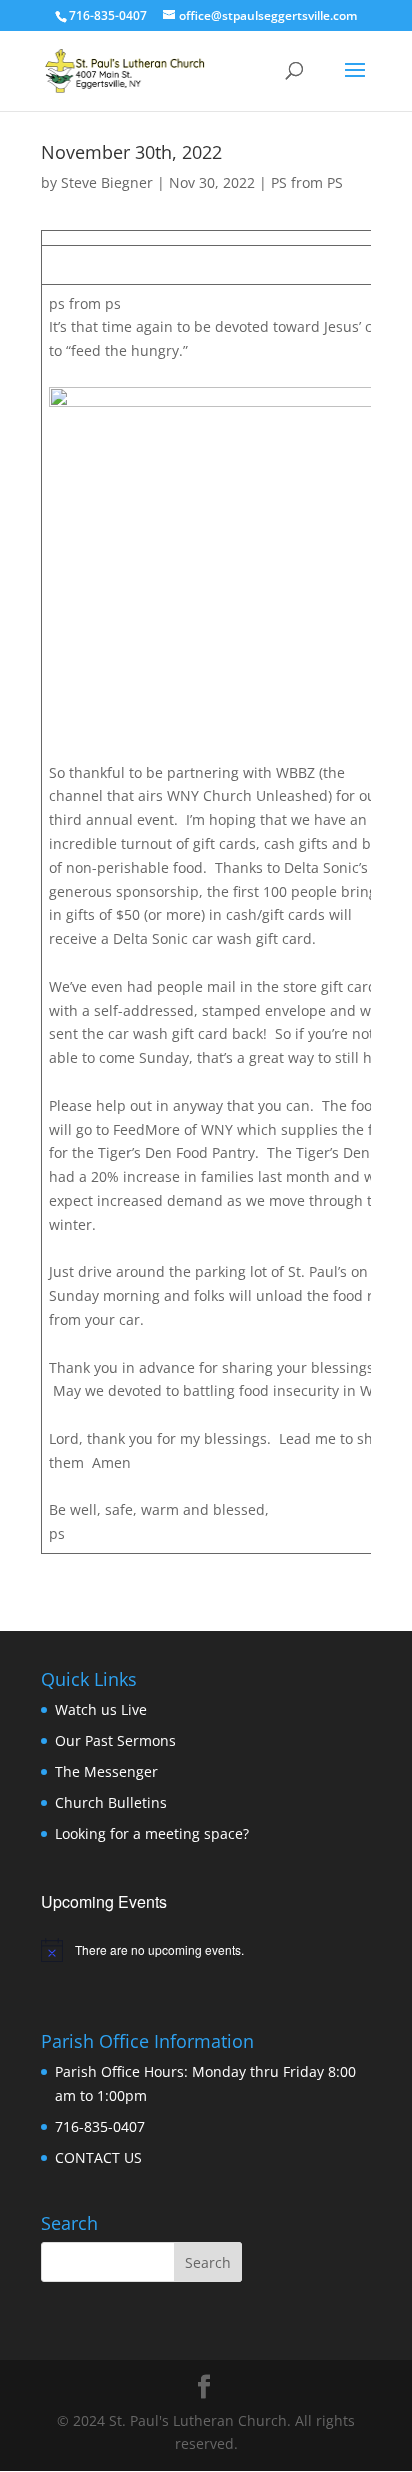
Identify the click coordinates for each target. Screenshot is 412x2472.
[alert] (206, 1950)
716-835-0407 (100, 2126)
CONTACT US (98, 2157)
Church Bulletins (111, 1802)
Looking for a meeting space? (152, 1833)
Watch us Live (101, 1709)
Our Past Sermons (115, 1740)
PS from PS (307, 182)
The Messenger (106, 1771)
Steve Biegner (107, 182)
